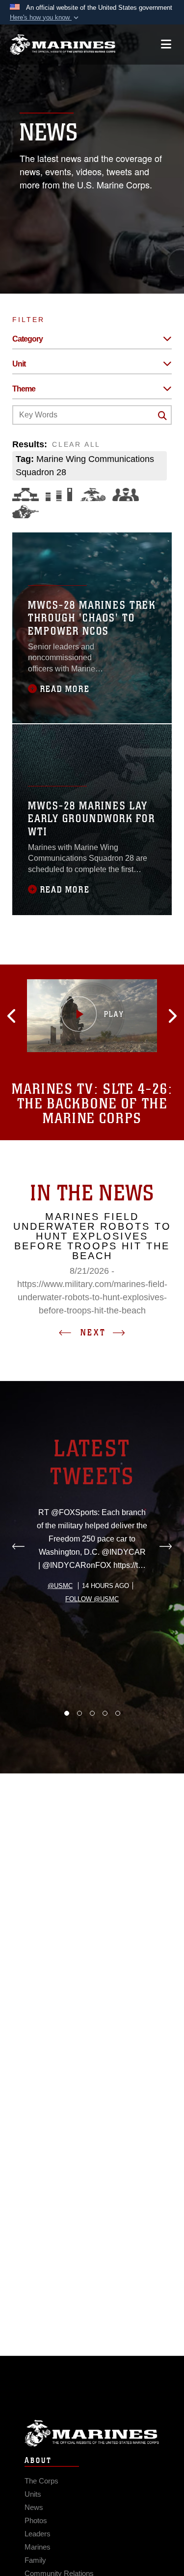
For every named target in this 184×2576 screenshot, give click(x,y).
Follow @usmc (92, 1599)
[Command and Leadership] (126, 494)
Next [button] (93, 1333)
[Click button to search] (162, 415)
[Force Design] (26, 494)
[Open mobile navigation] (166, 44)
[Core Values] (92, 494)
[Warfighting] (26, 512)
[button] (45, 18)
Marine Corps (92, 2433)
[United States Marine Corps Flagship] (63, 45)
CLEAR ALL (76, 444)
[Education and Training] (59, 494)
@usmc (60, 1586)
